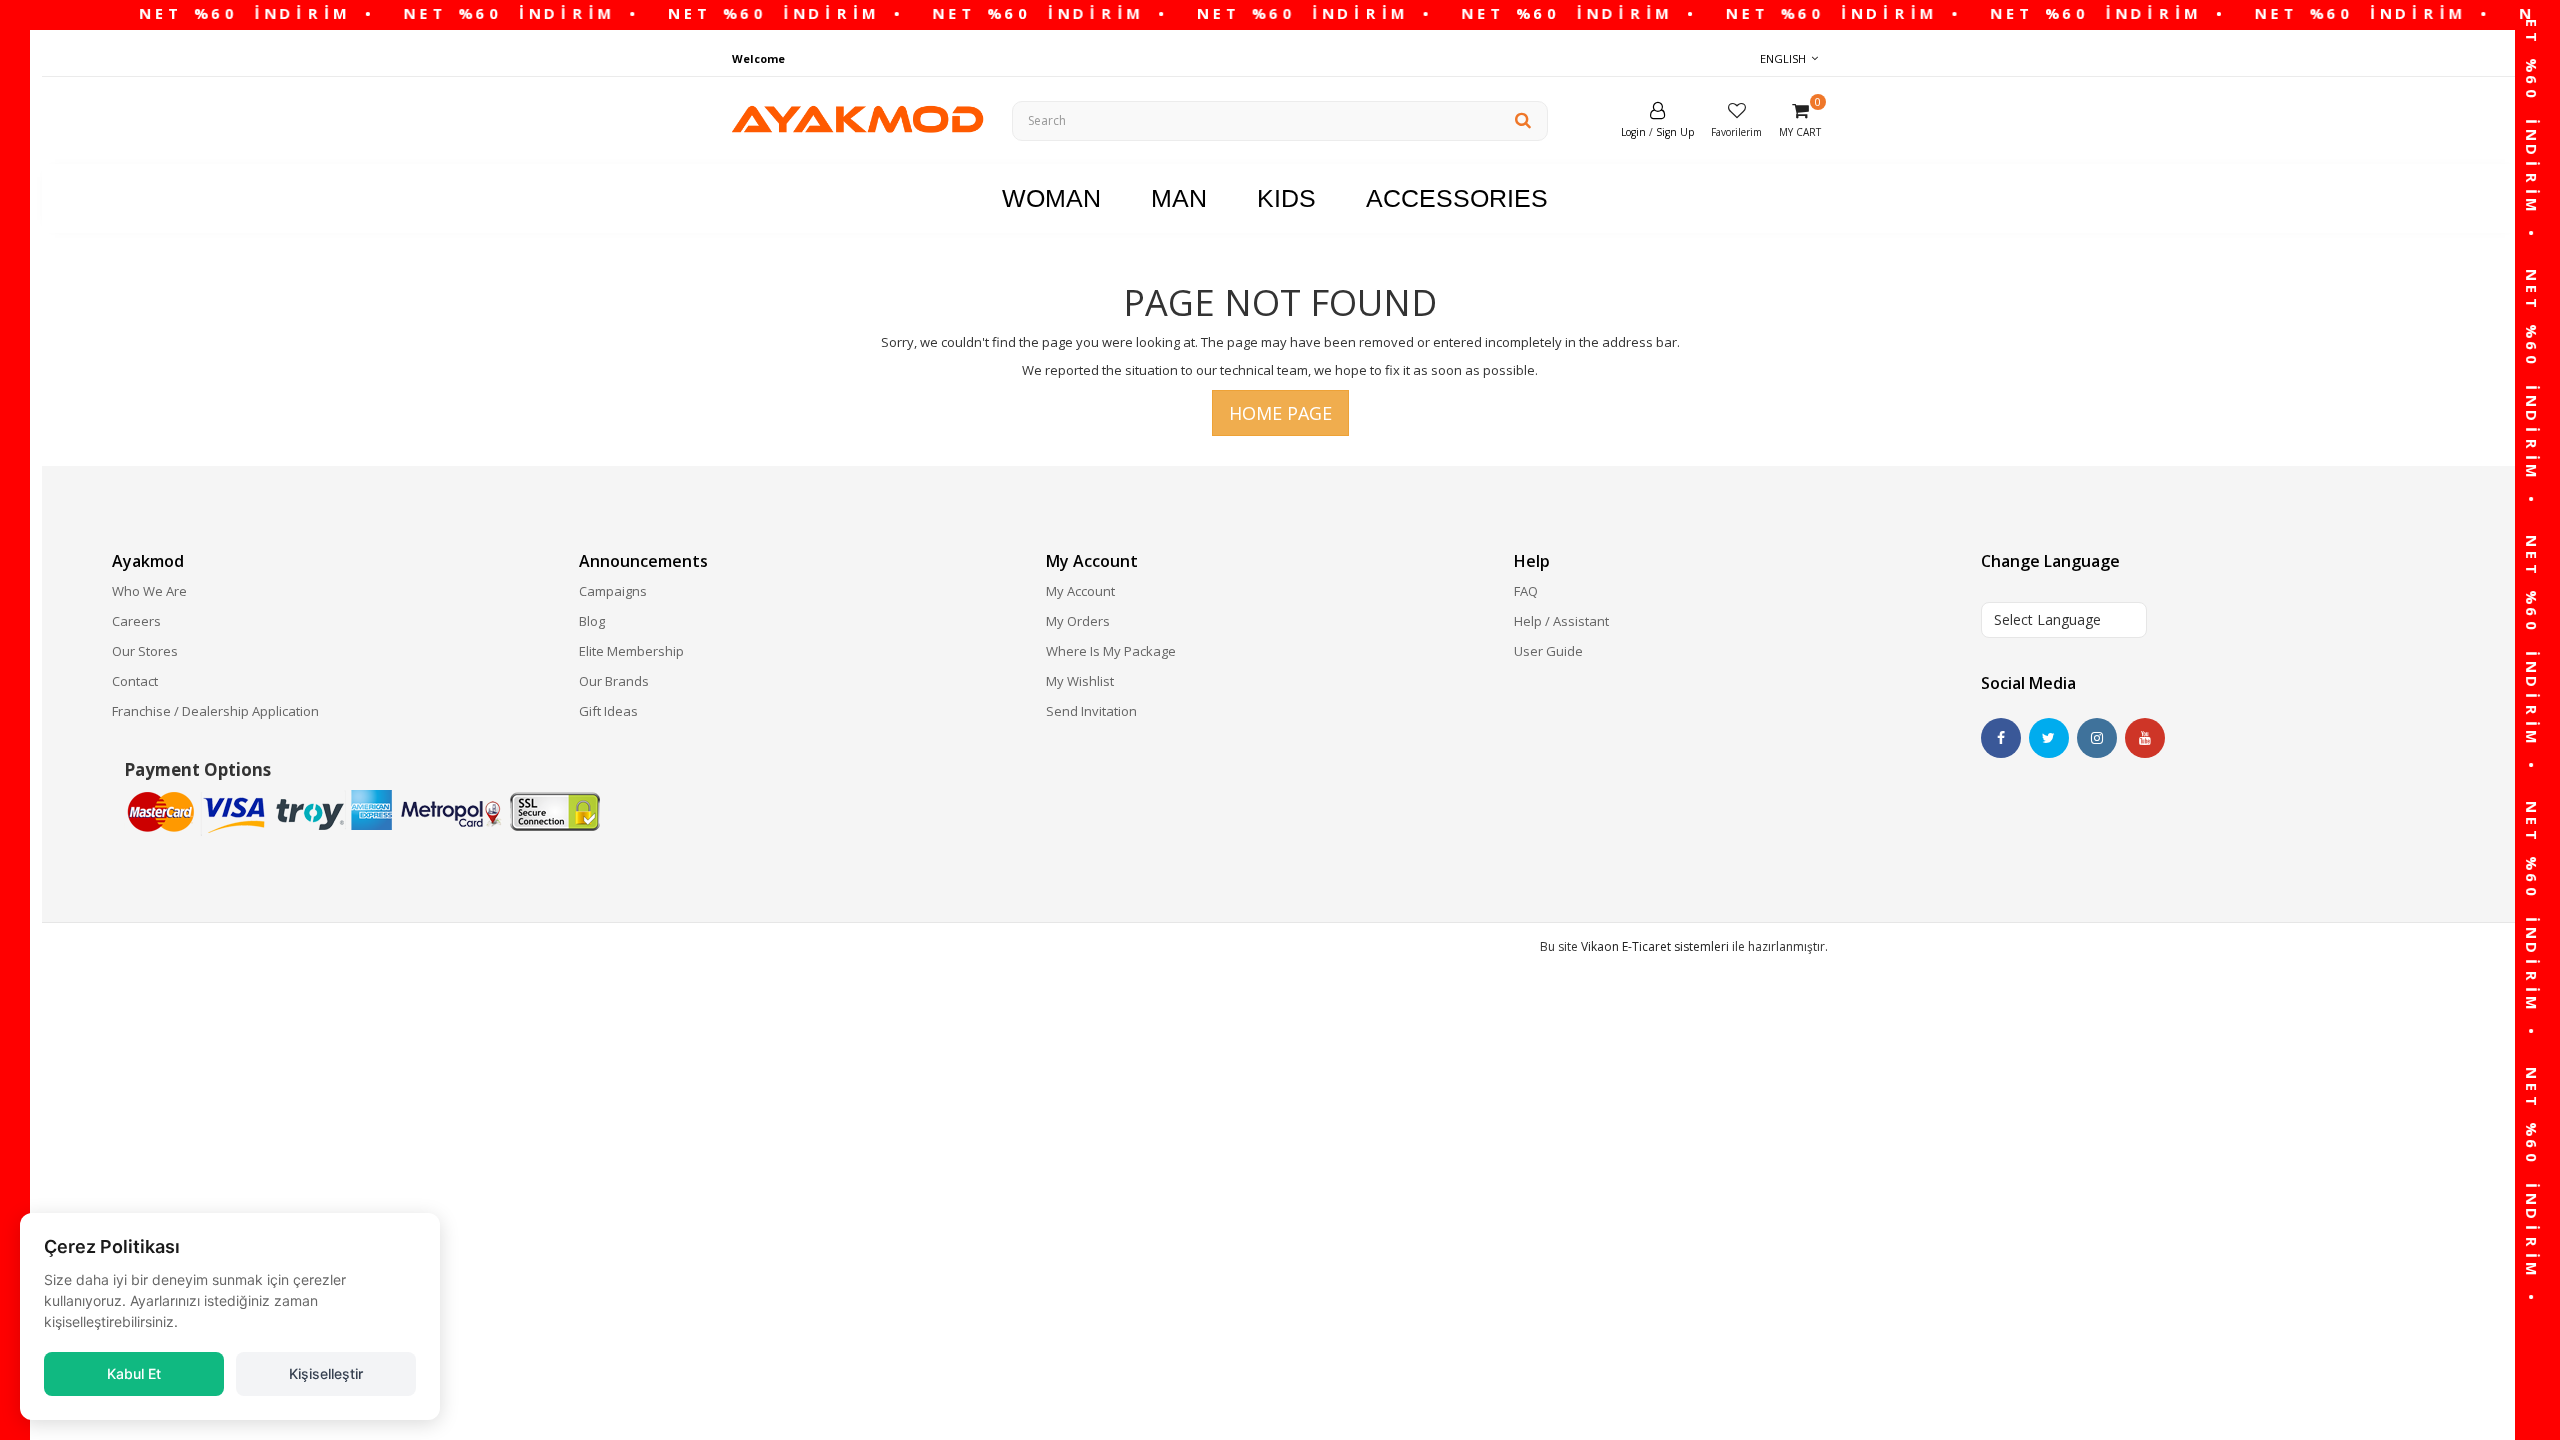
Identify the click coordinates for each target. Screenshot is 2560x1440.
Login (1633, 132)
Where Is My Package (1111, 651)
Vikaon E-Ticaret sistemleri (1655, 946)
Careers (136, 621)
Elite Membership (631, 651)
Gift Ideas (608, 711)
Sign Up (1675, 132)
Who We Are (149, 591)
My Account (1080, 591)
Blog (592, 621)
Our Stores (145, 651)
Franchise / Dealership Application (215, 711)
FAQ (1526, 591)
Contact (135, 681)
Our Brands (614, 681)
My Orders (1078, 621)
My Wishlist (1080, 681)
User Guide (1548, 651)
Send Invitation (1091, 711)
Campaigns (613, 591)
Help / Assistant (1561, 621)
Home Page (1280, 413)
